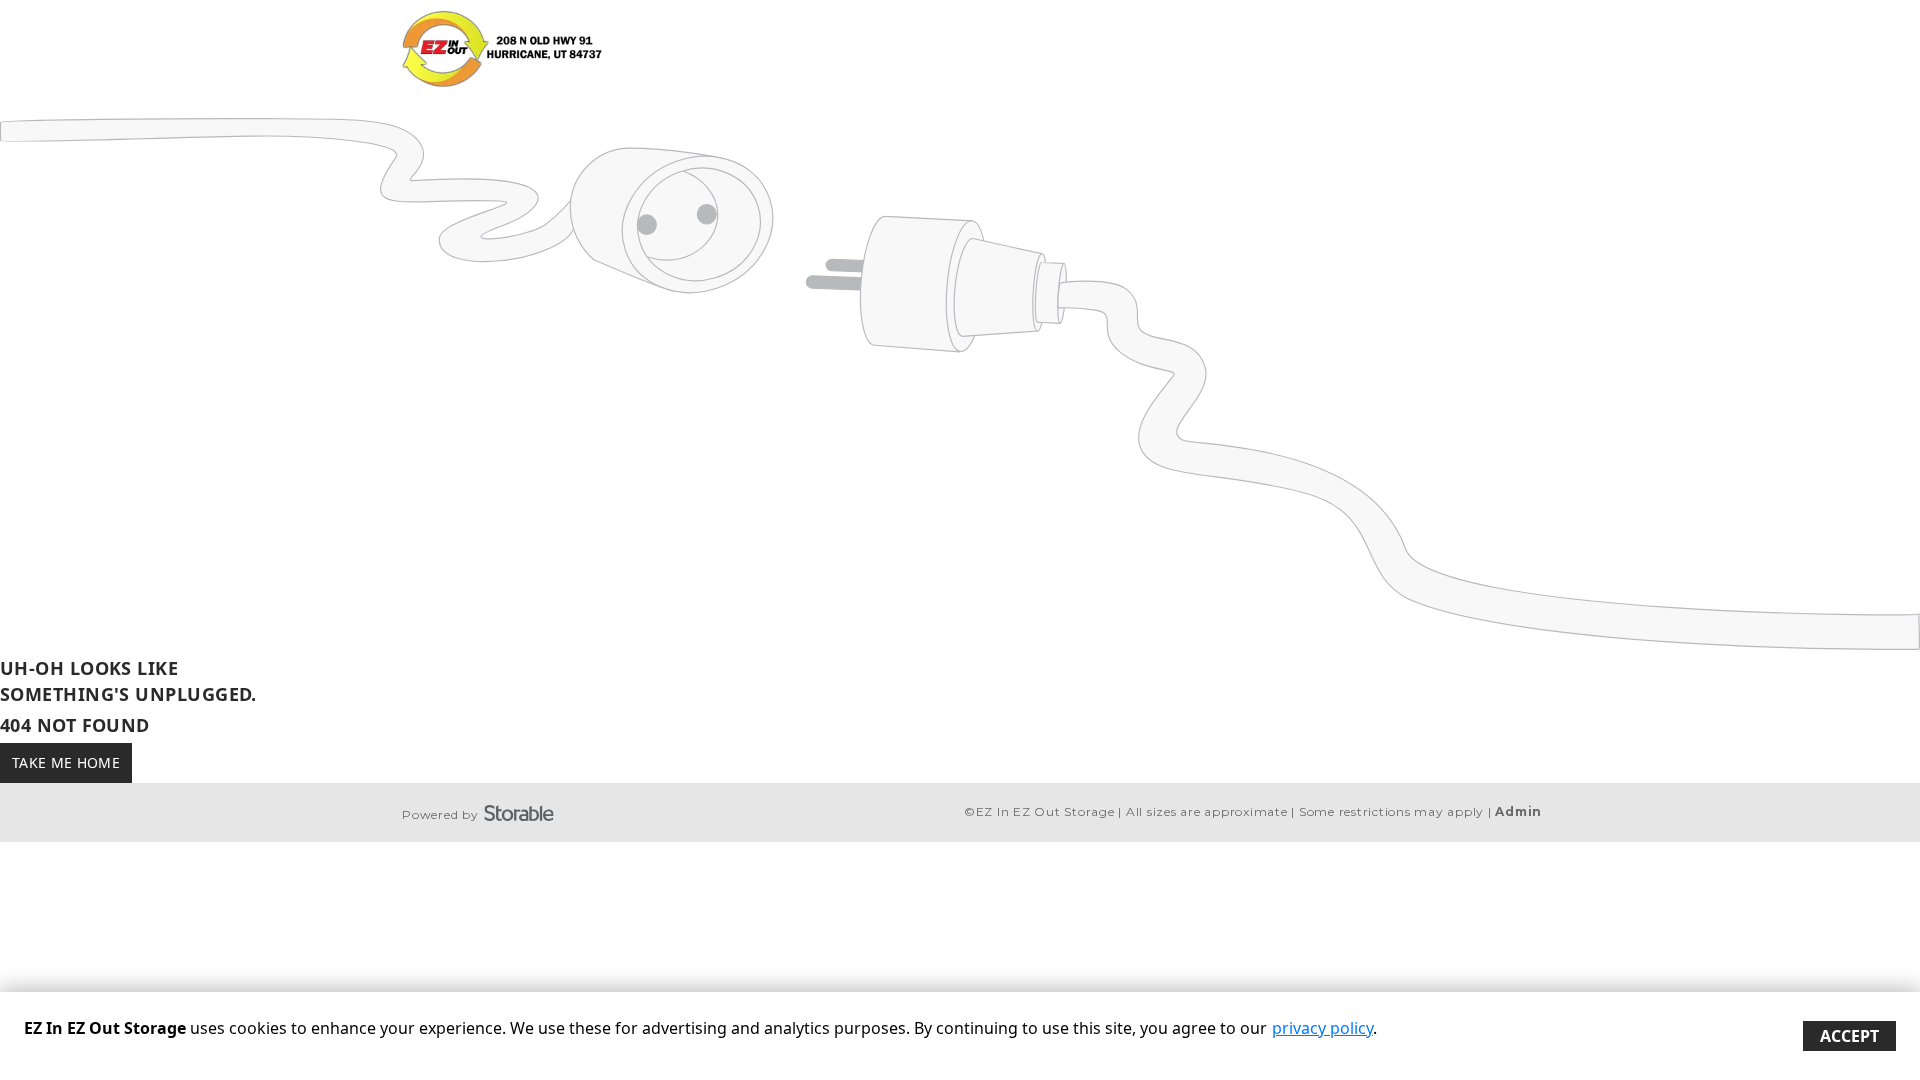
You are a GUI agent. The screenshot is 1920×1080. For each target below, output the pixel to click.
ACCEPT (1849, 1036)
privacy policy (1322, 1028)
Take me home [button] (66, 762)
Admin (1518, 811)
